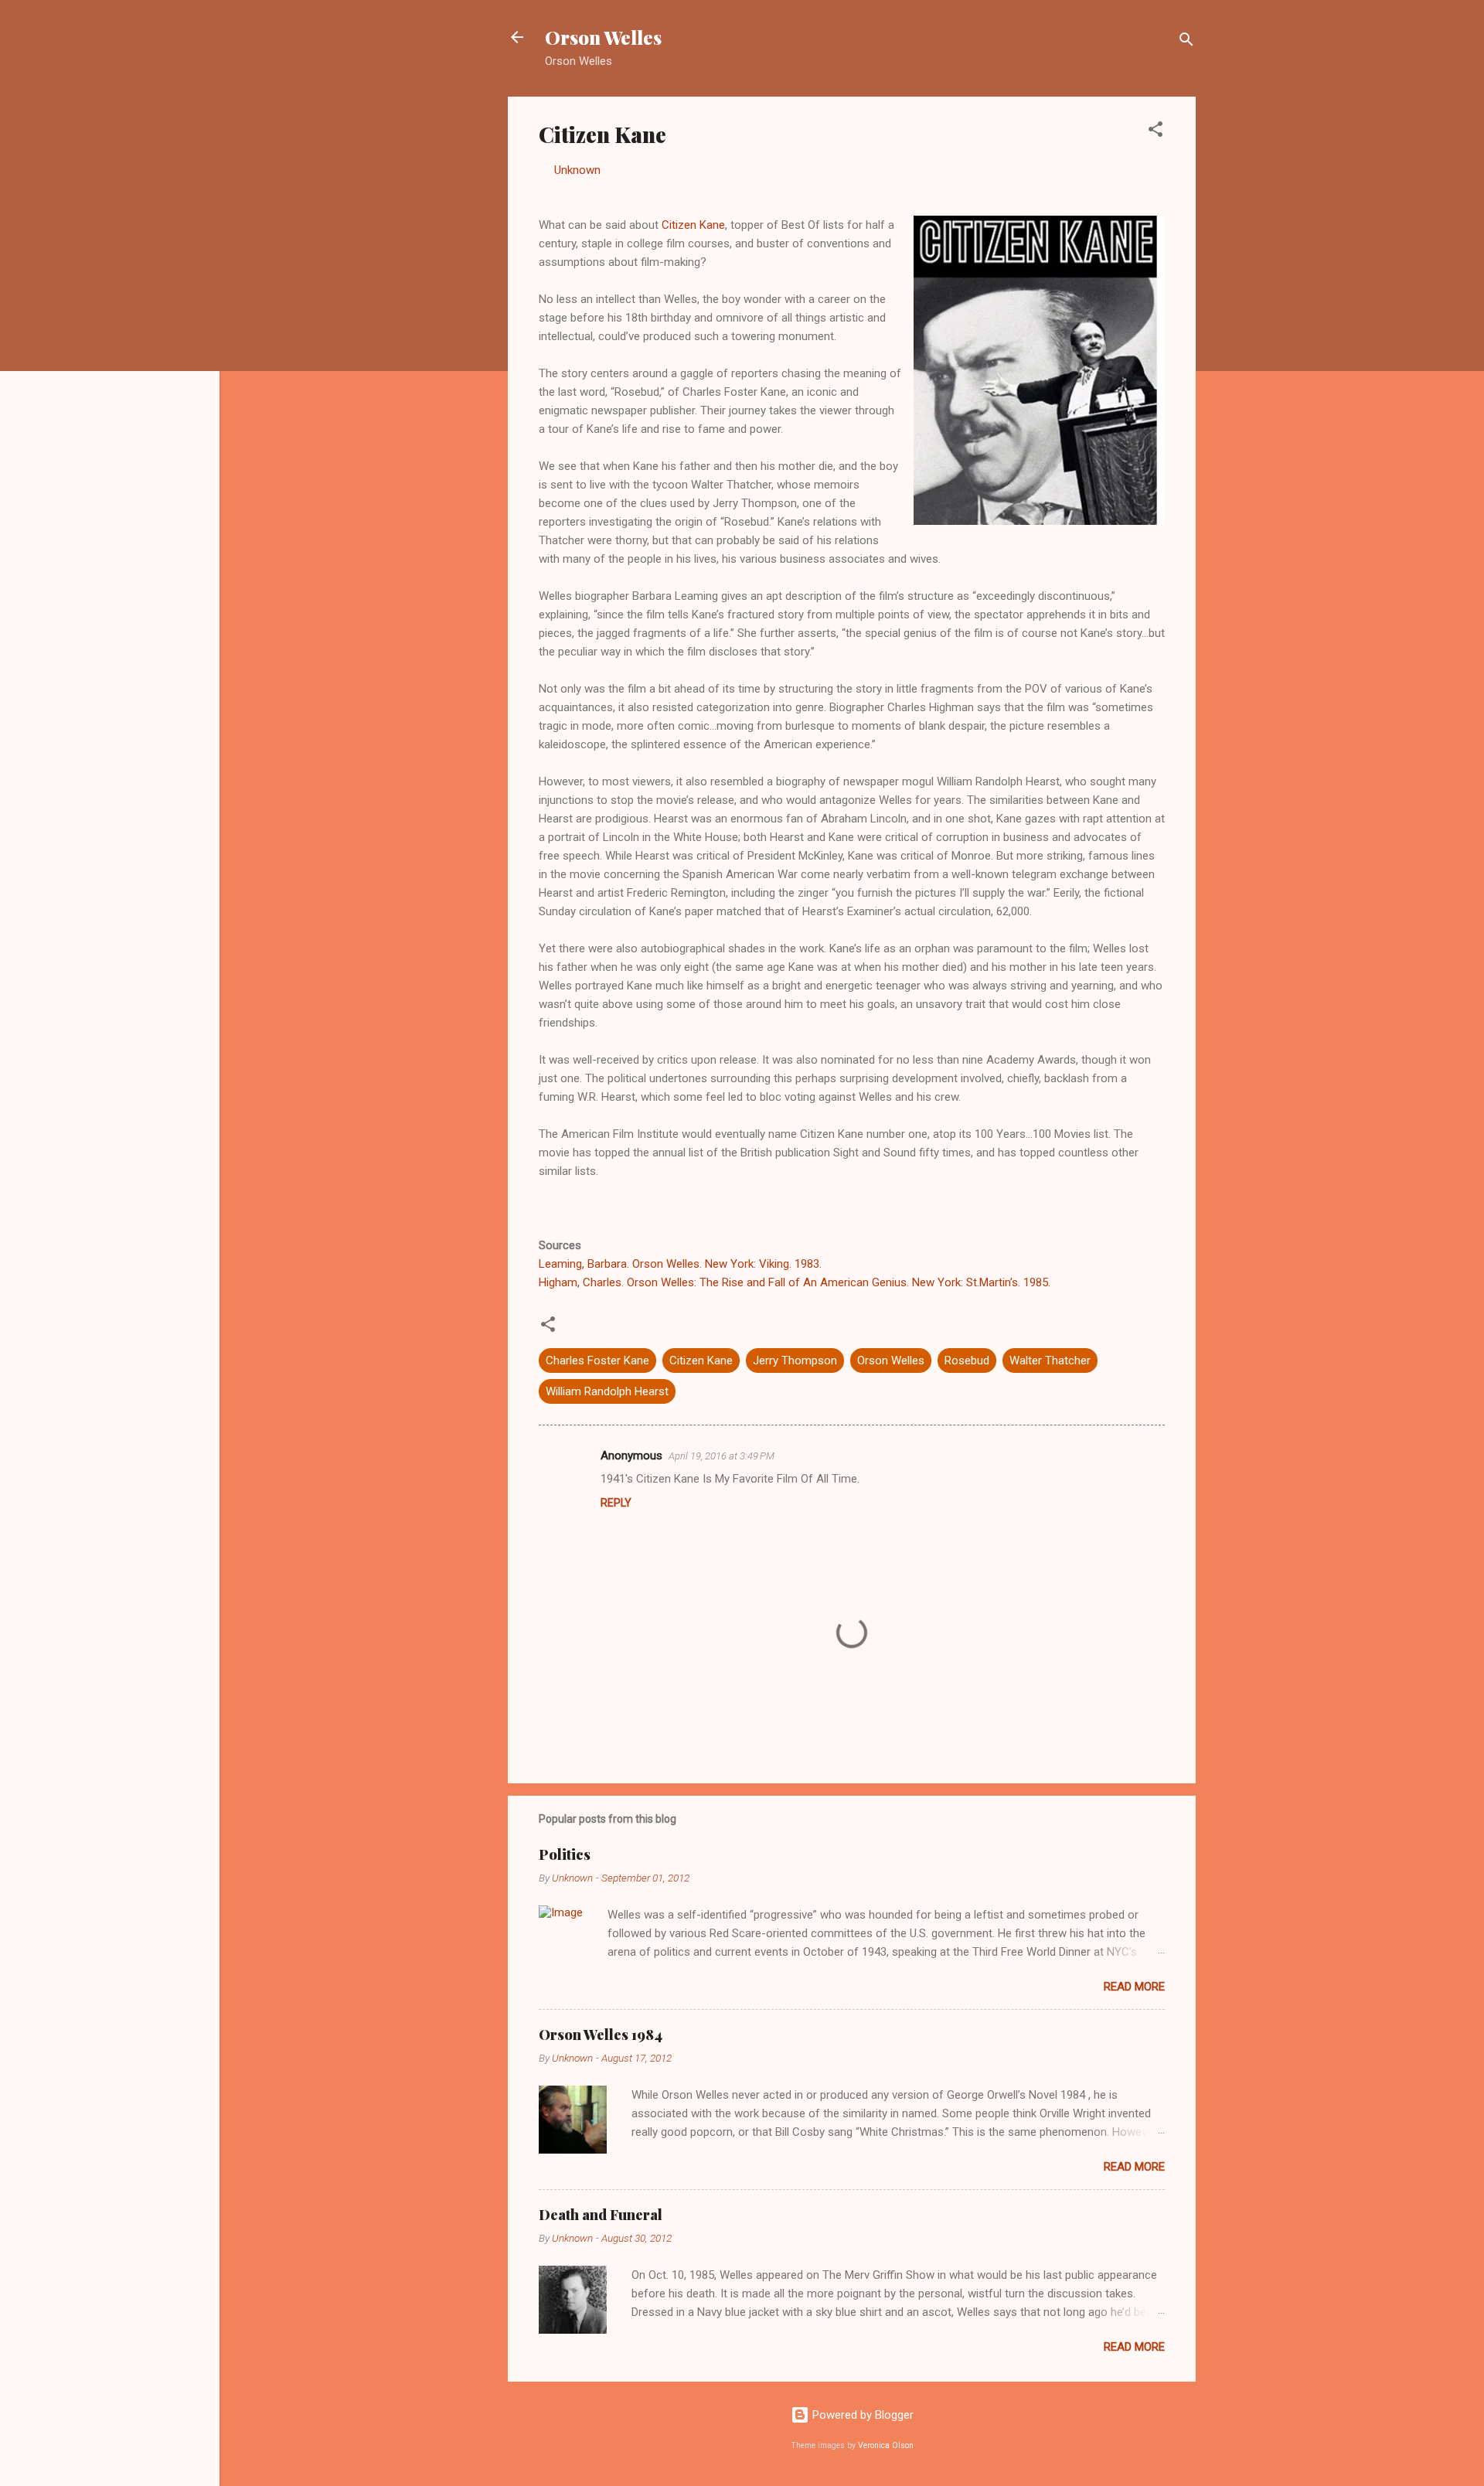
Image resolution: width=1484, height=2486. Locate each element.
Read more (1134, 1987)
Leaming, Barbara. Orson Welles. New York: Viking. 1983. (680, 1264)
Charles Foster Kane (597, 1360)
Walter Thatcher (1050, 1360)
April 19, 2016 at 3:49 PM (722, 1456)
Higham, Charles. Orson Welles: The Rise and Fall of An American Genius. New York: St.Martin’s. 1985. (795, 1282)
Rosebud (967, 1360)
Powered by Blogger (861, 2415)
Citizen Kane (693, 225)
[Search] (1186, 42)
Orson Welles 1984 (601, 2035)
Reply (616, 1503)
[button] (1156, 132)
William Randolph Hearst (607, 1391)
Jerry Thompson (795, 1360)
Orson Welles (603, 37)
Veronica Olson (886, 2445)
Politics (565, 1854)
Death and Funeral (601, 2215)
